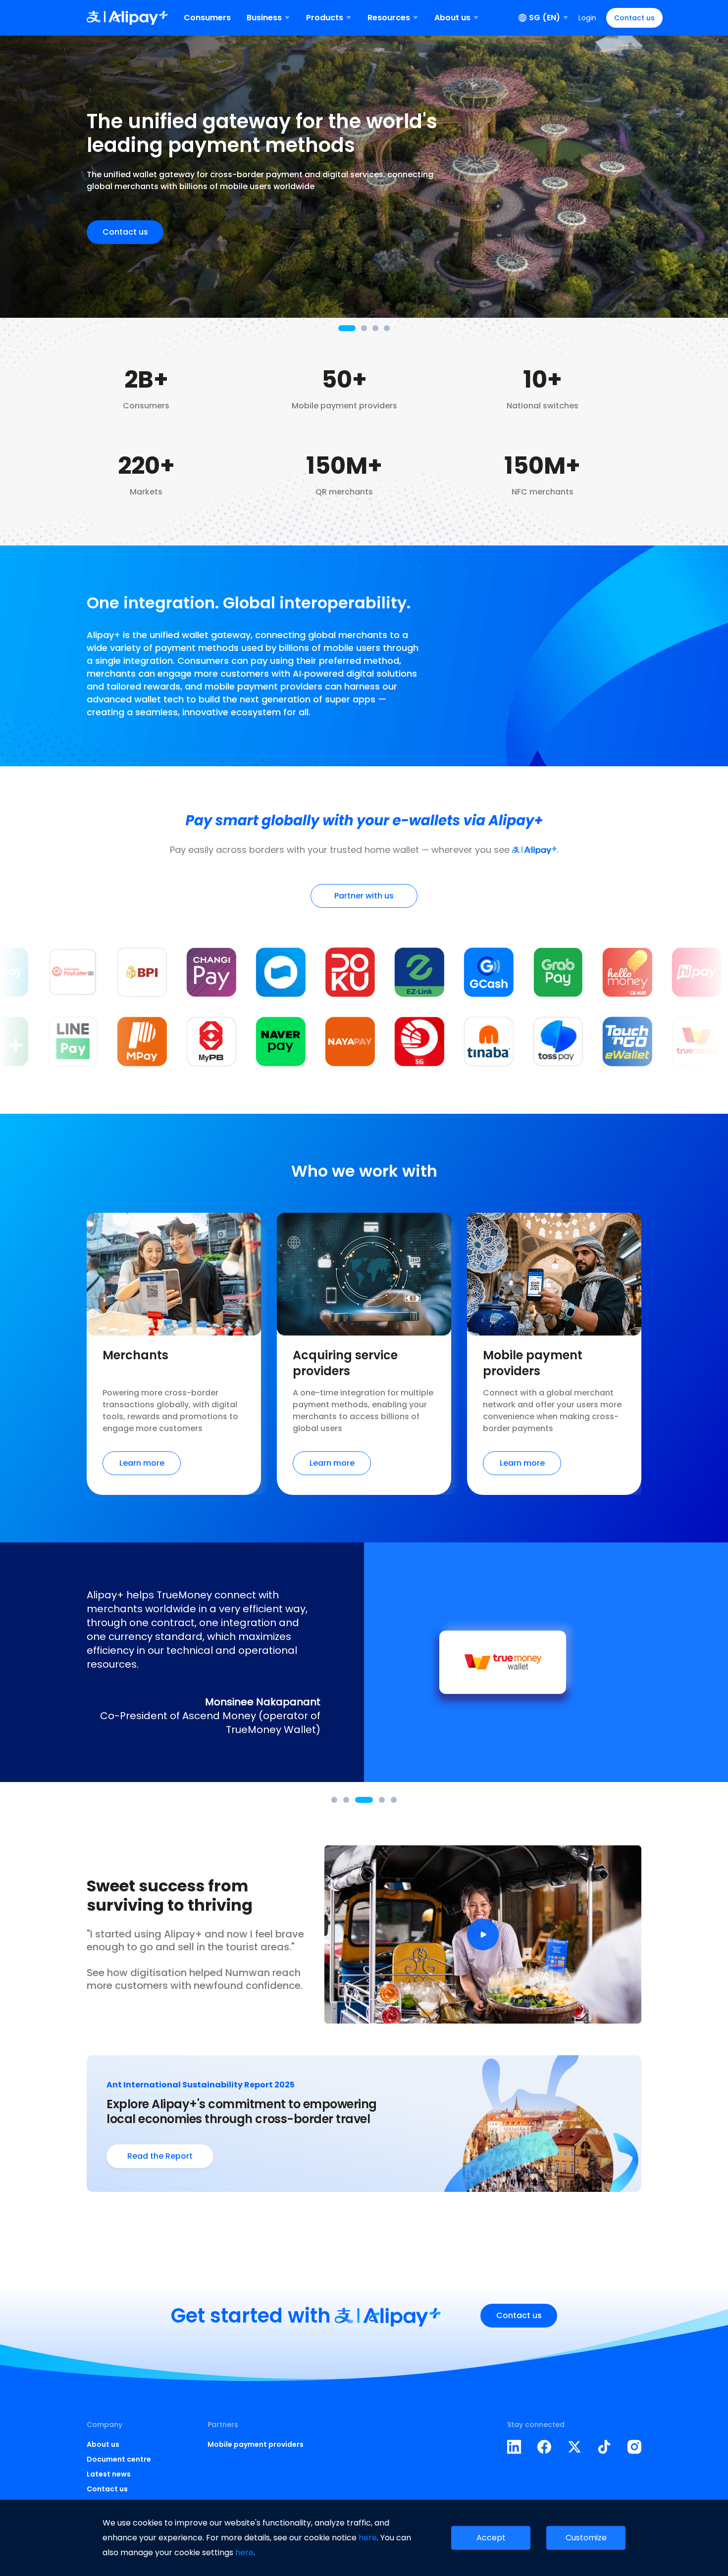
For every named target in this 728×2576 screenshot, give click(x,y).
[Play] (483, 1934)
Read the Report (160, 2156)
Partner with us (364, 896)
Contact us (634, 18)
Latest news (109, 2474)
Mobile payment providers (256, 2444)
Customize (586, 2538)
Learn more (142, 1463)
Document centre (119, 2459)
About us (103, 2444)
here (368, 2538)
